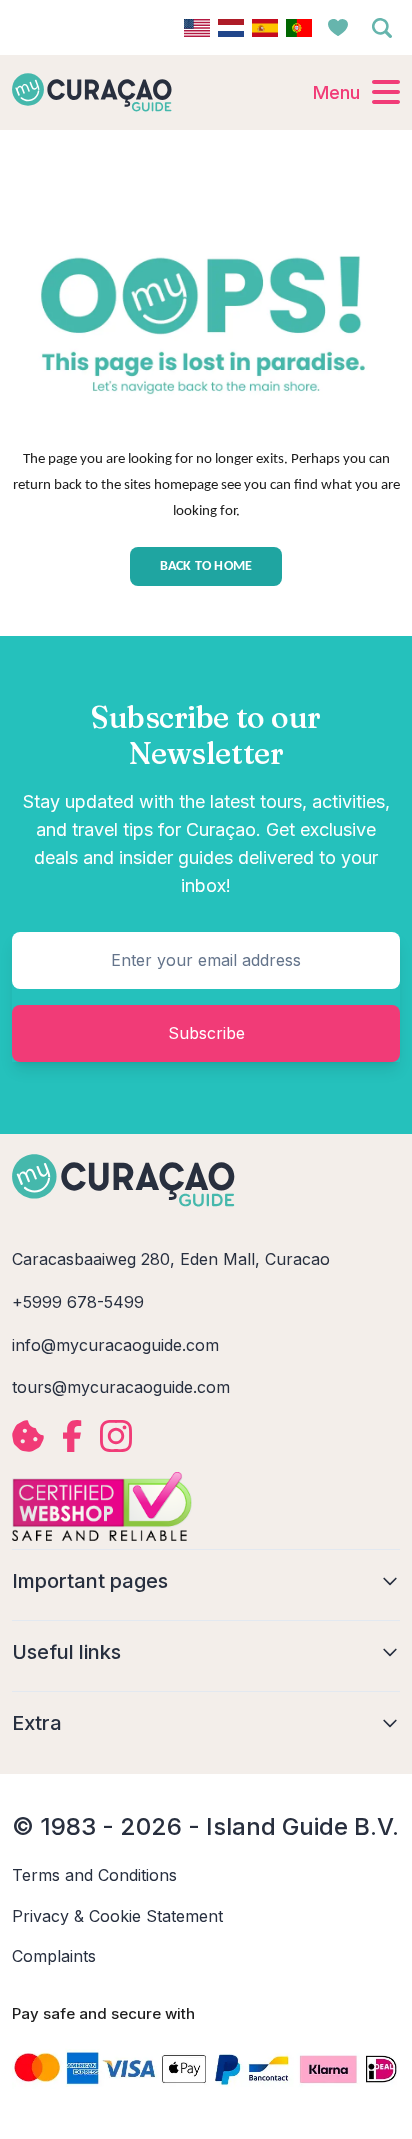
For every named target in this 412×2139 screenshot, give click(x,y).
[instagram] (116, 1436)
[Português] (299, 28)
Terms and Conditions (94, 1875)
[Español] (265, 28)
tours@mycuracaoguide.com (121, 1387)
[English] (197, 28)
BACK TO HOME (206, 566)
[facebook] (72, 1436)
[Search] (382, 28)
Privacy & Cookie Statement (117, 1916)
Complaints (54, 1956)
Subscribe (206, 1033)
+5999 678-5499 (78, 1302)
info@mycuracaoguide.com (115, 1345)
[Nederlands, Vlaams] (231, 28)
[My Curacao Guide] (92, 92)
